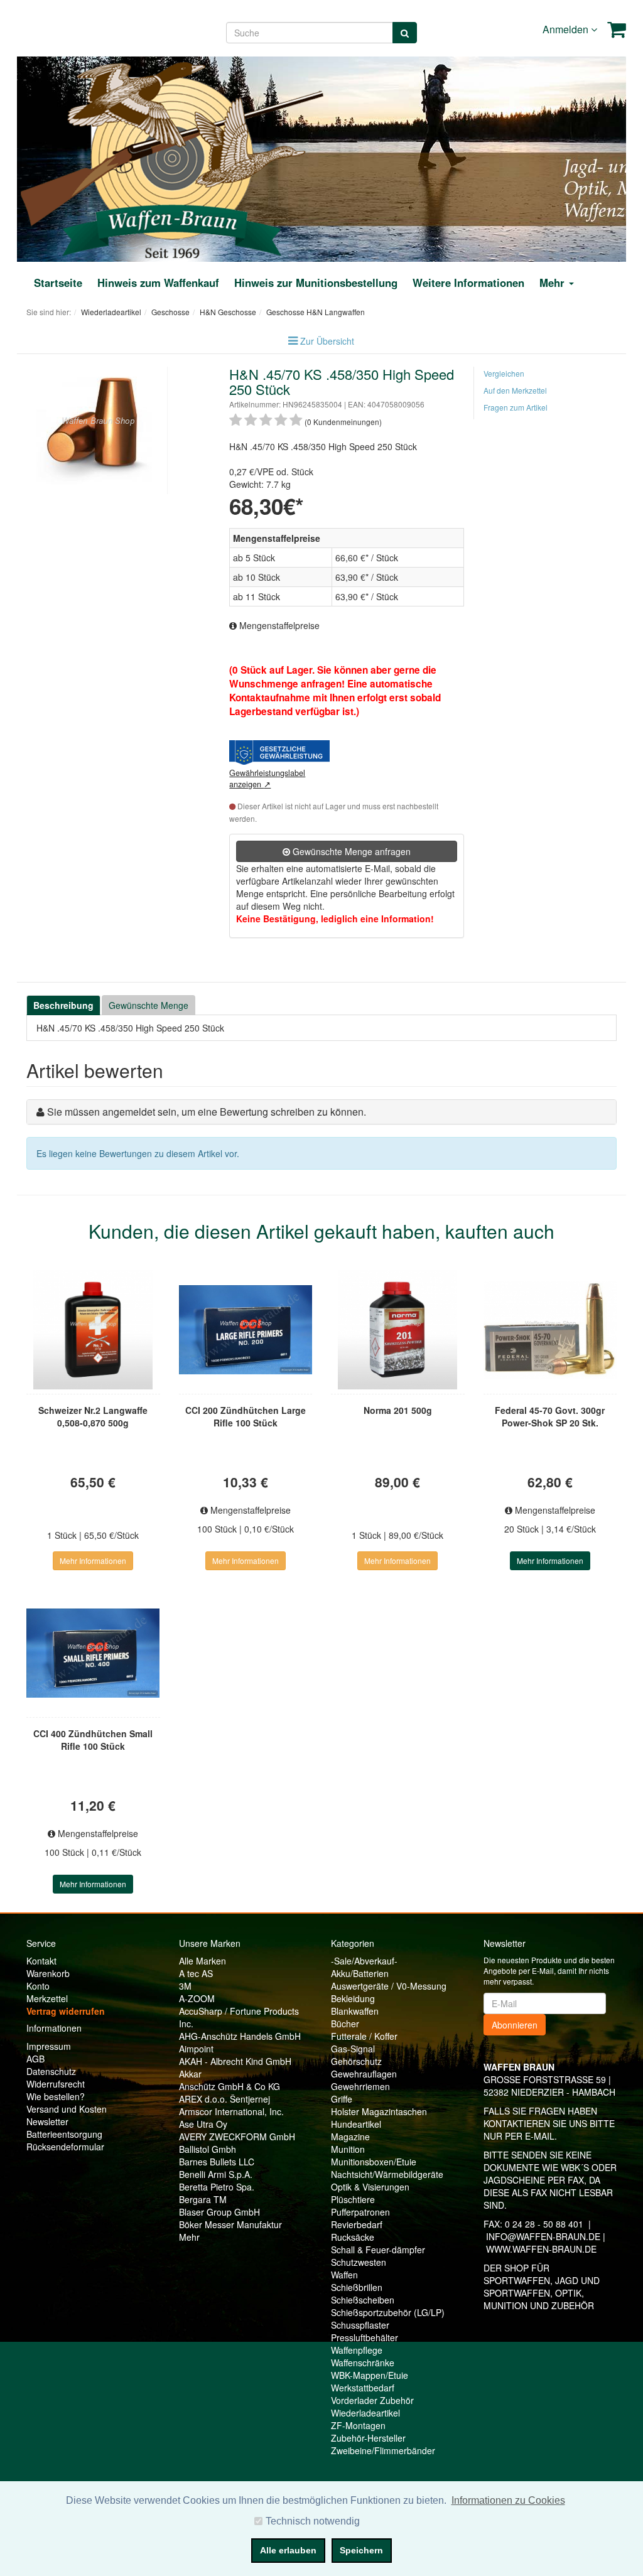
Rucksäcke (353, 2237)
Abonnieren (515, 2025)
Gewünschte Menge (149, 1005)
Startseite (58, 283)
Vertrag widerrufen (66, 2011)
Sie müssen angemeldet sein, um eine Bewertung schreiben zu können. (207, 1112)
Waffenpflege (357, 2350)
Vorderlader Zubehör (372, 2400)
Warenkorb (48, 1973)
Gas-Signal (353, 2049)
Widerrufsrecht (56, 2084)
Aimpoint (196, 2049)
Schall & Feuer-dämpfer (378, 2250)
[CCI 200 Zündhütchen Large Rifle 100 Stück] (246, 1330)
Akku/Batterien (360, 1973)
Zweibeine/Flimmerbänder (383, 2450)
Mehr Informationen (93, 1560)
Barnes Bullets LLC (217, 2162)
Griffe (342, 2099)
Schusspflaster (360, 2325)
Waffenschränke (363, 2363)
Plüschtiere (353, 2199)
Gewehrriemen (360, 2086)
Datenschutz (51, 2071)
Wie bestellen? (56, 2096)
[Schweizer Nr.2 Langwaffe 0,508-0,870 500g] (93, 1330)
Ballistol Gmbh (208, 2149)
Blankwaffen (355, 2011)
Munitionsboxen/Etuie (374, 2162)
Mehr (189, 2237)
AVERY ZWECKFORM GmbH (237, 2137)
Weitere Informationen (468, 283)
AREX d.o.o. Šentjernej (224, 2099)
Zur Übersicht (327, 341)
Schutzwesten (359, 2262)
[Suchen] (405, 33)
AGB (35, 2059)
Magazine (350, 2137)
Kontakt (41, 1961)
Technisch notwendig (313, 2521)
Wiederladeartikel (365, 2413)
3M (185, 1986)
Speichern (361, 2550)
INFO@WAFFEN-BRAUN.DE (543, 2236)
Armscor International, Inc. (231, 2111)
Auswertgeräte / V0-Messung (389, 1986)
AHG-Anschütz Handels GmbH (240, 2036)
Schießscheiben (363, 2300)
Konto (38, 1986)
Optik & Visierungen (370, 2187)
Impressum (49, 2046)
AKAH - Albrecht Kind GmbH (235, 2061)
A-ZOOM (197, 1998)
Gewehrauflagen (364, 2074)
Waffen (344, 2275)
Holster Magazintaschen (379, 2111)
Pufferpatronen (360, 2212)
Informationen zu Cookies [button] (508, 2500)
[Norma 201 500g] (398, 1330)
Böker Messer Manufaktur (230, 2224)
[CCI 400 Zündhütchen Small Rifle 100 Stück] (93, 1653)
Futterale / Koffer (364, 2036)
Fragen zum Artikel (516, 407)
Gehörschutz (356, 2061)
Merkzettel (47, 1998)
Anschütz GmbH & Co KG (230, 2086)
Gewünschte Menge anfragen (350, 851)
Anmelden (567, 29)
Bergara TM (203, 2199)
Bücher (345, 2024)
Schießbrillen (357, 2287)
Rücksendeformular (65, 2147)
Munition (348, 2149)
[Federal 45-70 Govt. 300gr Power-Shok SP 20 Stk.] (550, 1330)
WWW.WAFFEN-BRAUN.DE (541, 2249)
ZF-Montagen (358, 2425)
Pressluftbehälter (365, 2337)
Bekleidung (353, 1998)
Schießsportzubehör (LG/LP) (388, 2312)
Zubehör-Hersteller (368, 2438)
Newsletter (47, 2121)
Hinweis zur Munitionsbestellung (316, 283)
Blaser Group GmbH (219, 2212)
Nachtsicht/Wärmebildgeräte (387, 2174)
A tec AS (196, 1973)
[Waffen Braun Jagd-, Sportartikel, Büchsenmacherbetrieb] (172, 158)
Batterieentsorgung (64, 2134)
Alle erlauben (288, 2550)
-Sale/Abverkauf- (364, 1961)
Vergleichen (504, 373)
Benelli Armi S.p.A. (216, 2174)
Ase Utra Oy (203, 2124)
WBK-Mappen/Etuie (370, 2375)
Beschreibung (63, 1005)
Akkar (190, 2074)
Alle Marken (203, 1961)
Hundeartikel (356, 2124)
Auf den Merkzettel (515, 390)
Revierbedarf (357, 2224)
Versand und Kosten (67, 2109)
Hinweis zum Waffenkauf (158, 283)
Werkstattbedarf (363, 2388)
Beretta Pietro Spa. (217, 2187)
